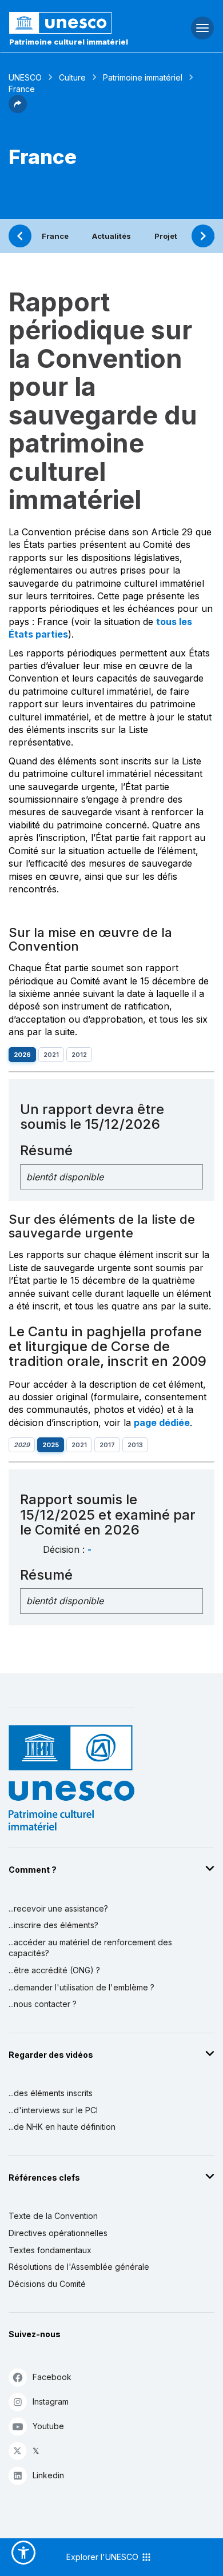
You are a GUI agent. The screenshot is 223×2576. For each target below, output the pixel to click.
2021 (51, 1055)
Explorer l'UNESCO (103, 2557)
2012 (79, 1055)
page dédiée (162, 1423)
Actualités (111, 236)
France (55, 236)
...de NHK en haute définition (62, 2127)
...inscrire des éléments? (53, 1925)
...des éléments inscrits (51, 2093)
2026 (22, 1055)
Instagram (51, 2401)
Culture (72, 77)
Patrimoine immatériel (143, 77)
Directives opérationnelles (58, 2233)
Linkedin (48, 2475)
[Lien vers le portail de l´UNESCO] (75, 23)
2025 (51, 1445)
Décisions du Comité (47, 2284)
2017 (107, 1445)
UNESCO (25, 77)
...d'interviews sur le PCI (53, 2110)
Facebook (52, 2377)
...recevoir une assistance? (58, 1908)
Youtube (48, 2426)
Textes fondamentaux (50, 2250)
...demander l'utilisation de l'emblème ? (81, 1987)
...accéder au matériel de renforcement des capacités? (90, 1948)
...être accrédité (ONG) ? (54, 1970)
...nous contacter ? (43, 2004)
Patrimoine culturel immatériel (69, 42)
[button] (18, 110)
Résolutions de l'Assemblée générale (79, 2267)
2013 (135, 1445)
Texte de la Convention (53, 2216)
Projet (166, 236)
